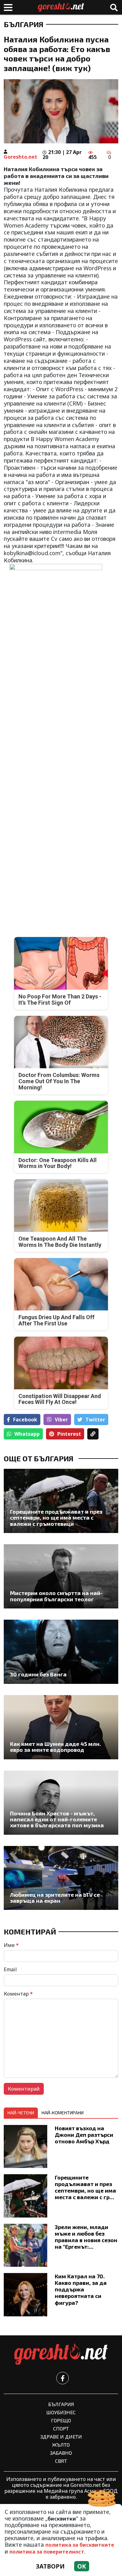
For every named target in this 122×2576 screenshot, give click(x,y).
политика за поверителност (47, 2552)
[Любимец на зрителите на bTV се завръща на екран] (61, 1878)
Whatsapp (27, 1434)
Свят (61, 2461)
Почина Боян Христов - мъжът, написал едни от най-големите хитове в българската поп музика (57, 1819)
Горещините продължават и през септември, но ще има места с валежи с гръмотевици (56, 1518)
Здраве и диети (61, 2437)
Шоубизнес (61, 2412)
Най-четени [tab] (21, 2113)
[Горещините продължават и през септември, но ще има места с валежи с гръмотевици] (61, 1501)
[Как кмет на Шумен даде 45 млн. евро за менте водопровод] (61, 1727)
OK (82, 2566)
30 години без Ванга (38, 1674)
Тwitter (95, 1420)
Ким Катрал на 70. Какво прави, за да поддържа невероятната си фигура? (81, 2289)
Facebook (25, 1420)
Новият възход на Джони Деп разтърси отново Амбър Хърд (84, 2135)
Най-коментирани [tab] (63, 2113)
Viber (61, 1420)
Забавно (61, 2453)
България (24, 24)
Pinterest (69, 1434)
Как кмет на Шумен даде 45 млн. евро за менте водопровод (56, 1747)
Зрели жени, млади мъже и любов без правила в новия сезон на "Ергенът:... (86, 2237)
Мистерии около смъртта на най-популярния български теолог (56, 1596)
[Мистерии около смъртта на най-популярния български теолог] (61, 1576)
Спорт (61, 2428)
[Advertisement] (61, 727)
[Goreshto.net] (61, 2354)
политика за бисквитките (80, 2545)
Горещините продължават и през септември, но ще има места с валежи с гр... (85, 2187)
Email (10, 1969)
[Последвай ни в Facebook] (63, 2378)
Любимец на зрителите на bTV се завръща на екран (55, 1898)
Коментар (18, 1994)
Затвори (50, 2566)
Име (11, 1945)
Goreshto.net (20, 157)
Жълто (61, 2445)
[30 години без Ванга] (61, 1652)
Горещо (61, 2420)
